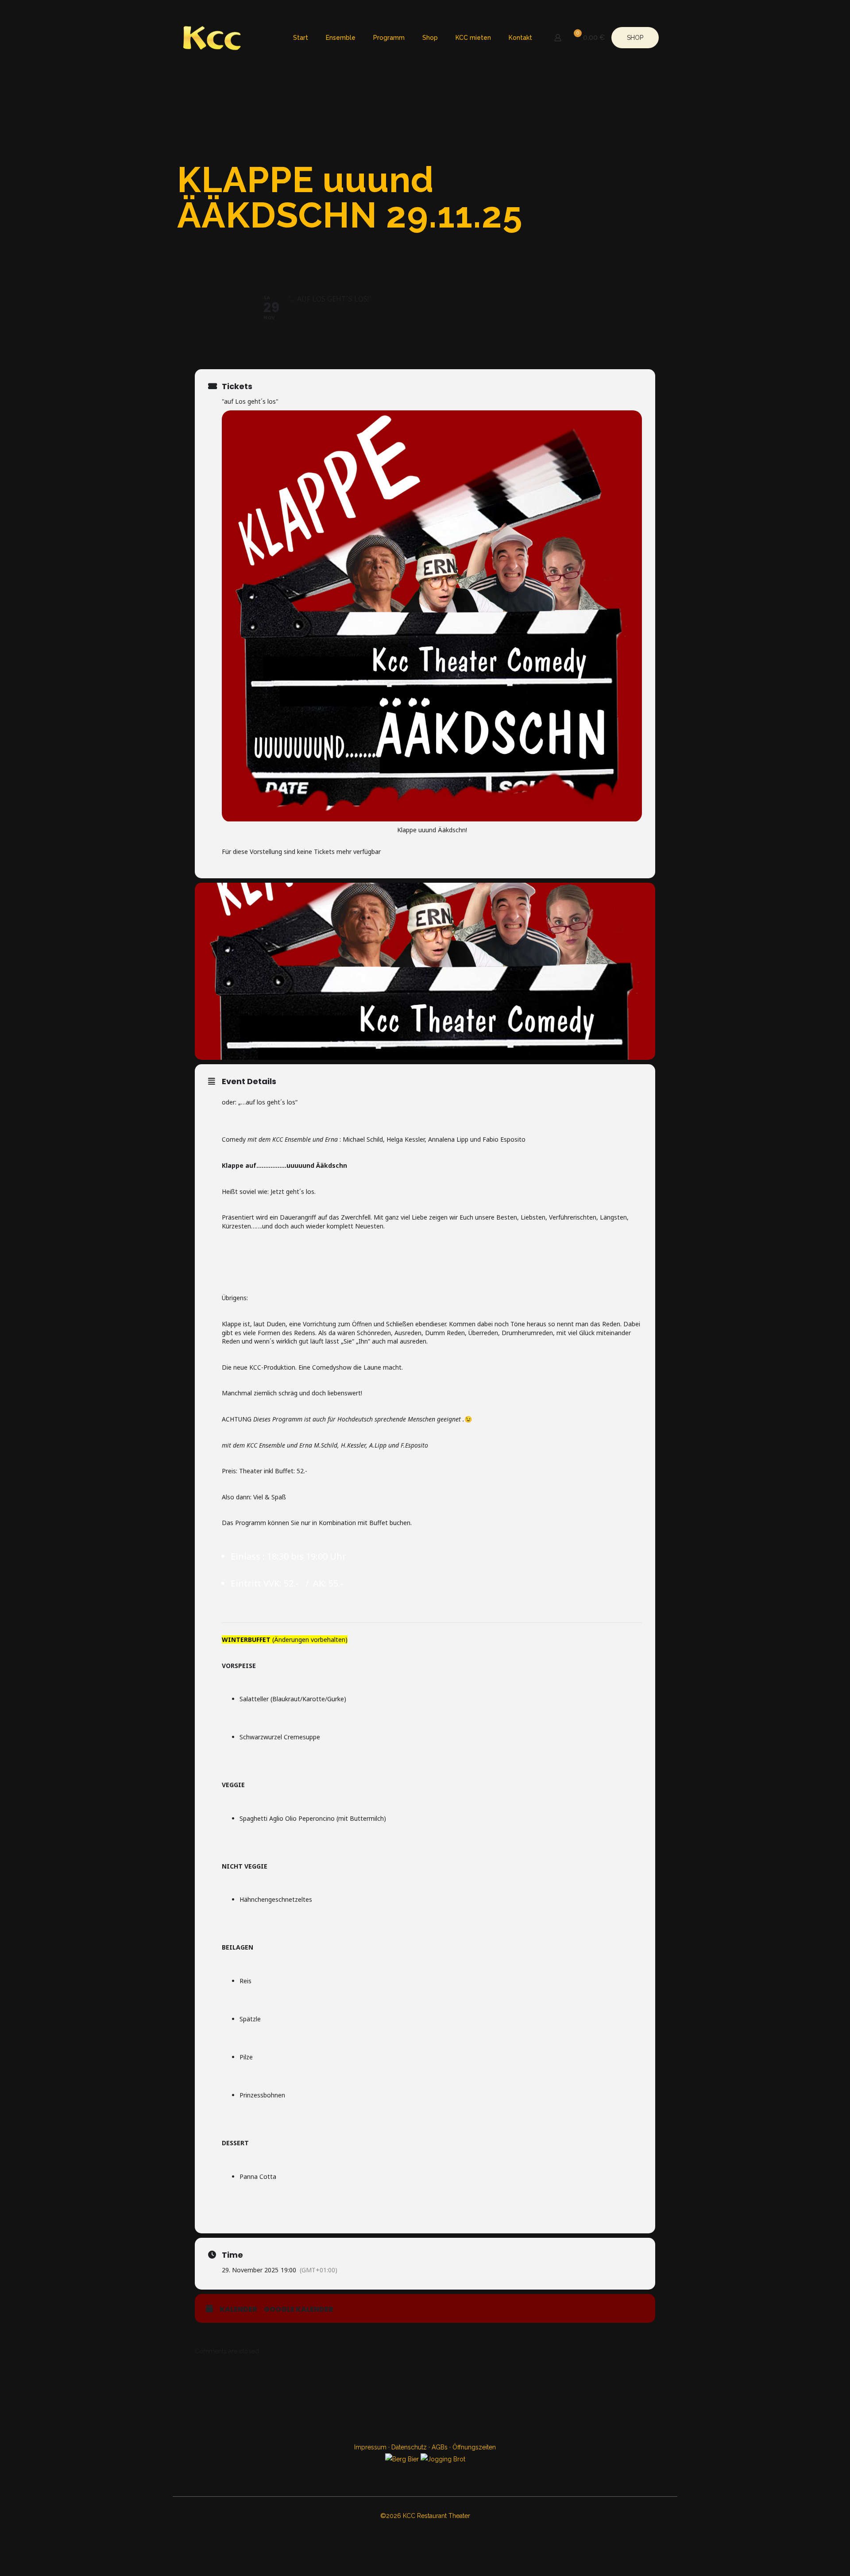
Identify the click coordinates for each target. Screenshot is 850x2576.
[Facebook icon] (420, 2532)
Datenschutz (409, 2447)
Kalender (238, 2310)
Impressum (370, 2447)
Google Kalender (299, 2310)
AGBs (440, 2447)
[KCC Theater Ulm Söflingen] (212, 38)
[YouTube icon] (430, 2532)
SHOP (635, 38)
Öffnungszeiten (474, 2447)
